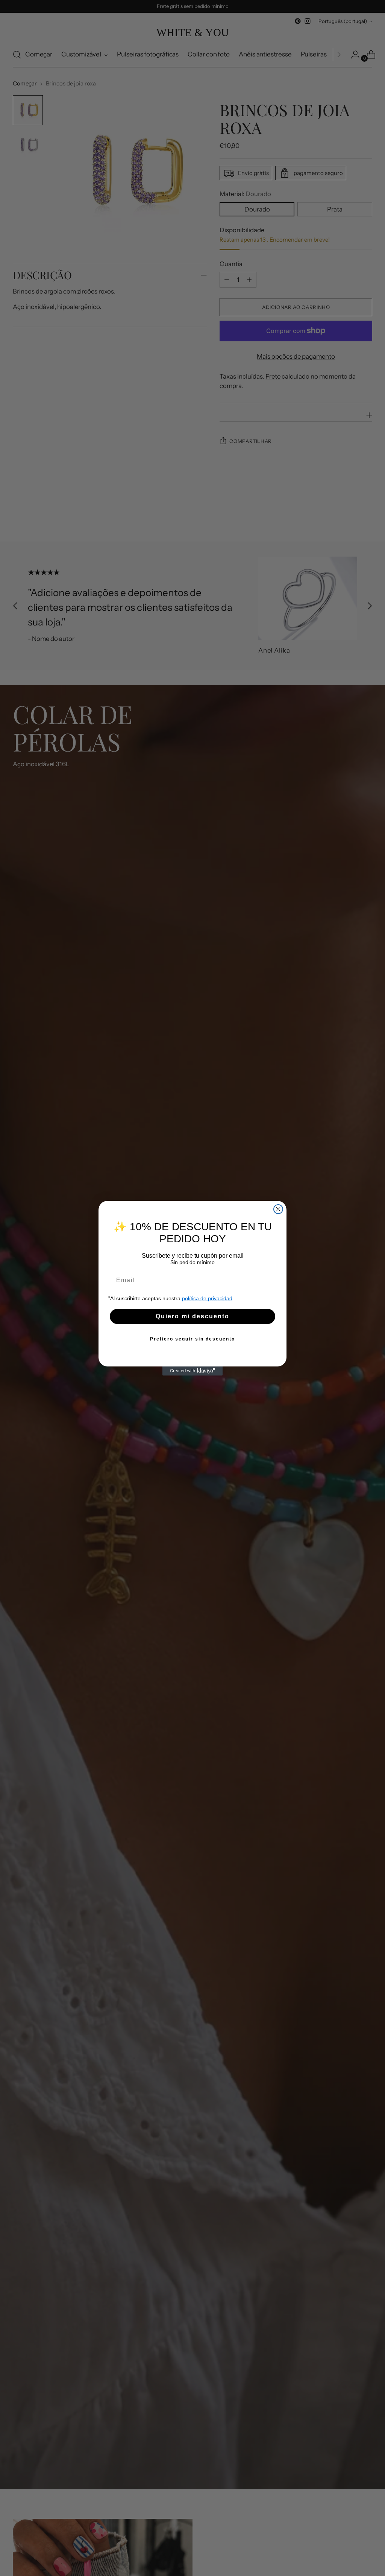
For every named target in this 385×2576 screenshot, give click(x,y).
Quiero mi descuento (192, 1316)
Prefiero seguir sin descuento (192, 1339)
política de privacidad (207, 1298)
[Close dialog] (278, 1209)
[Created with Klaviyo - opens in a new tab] (192, 1371)
